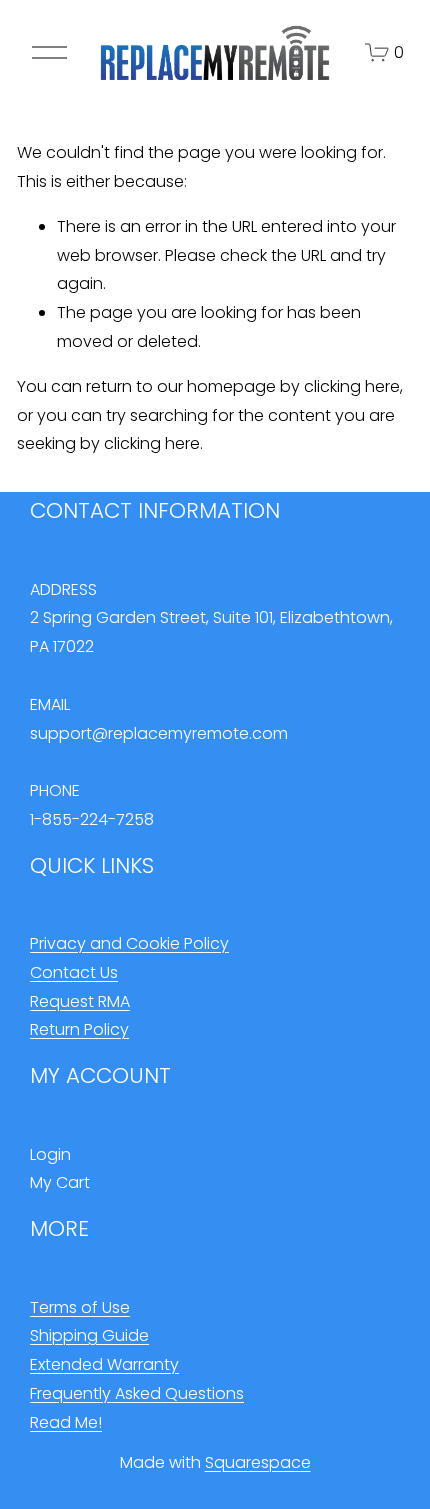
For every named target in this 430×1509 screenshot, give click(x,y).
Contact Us (74, 972)
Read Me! (66, 1422)
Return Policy (79, 1029)
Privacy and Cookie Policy (129, 943)
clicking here (352, 386)
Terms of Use (80, 1307)
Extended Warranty (104, 1364)
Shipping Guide (89, 1335)
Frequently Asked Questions (137, 1393)
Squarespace (258, 1462)
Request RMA (80, 1001)
